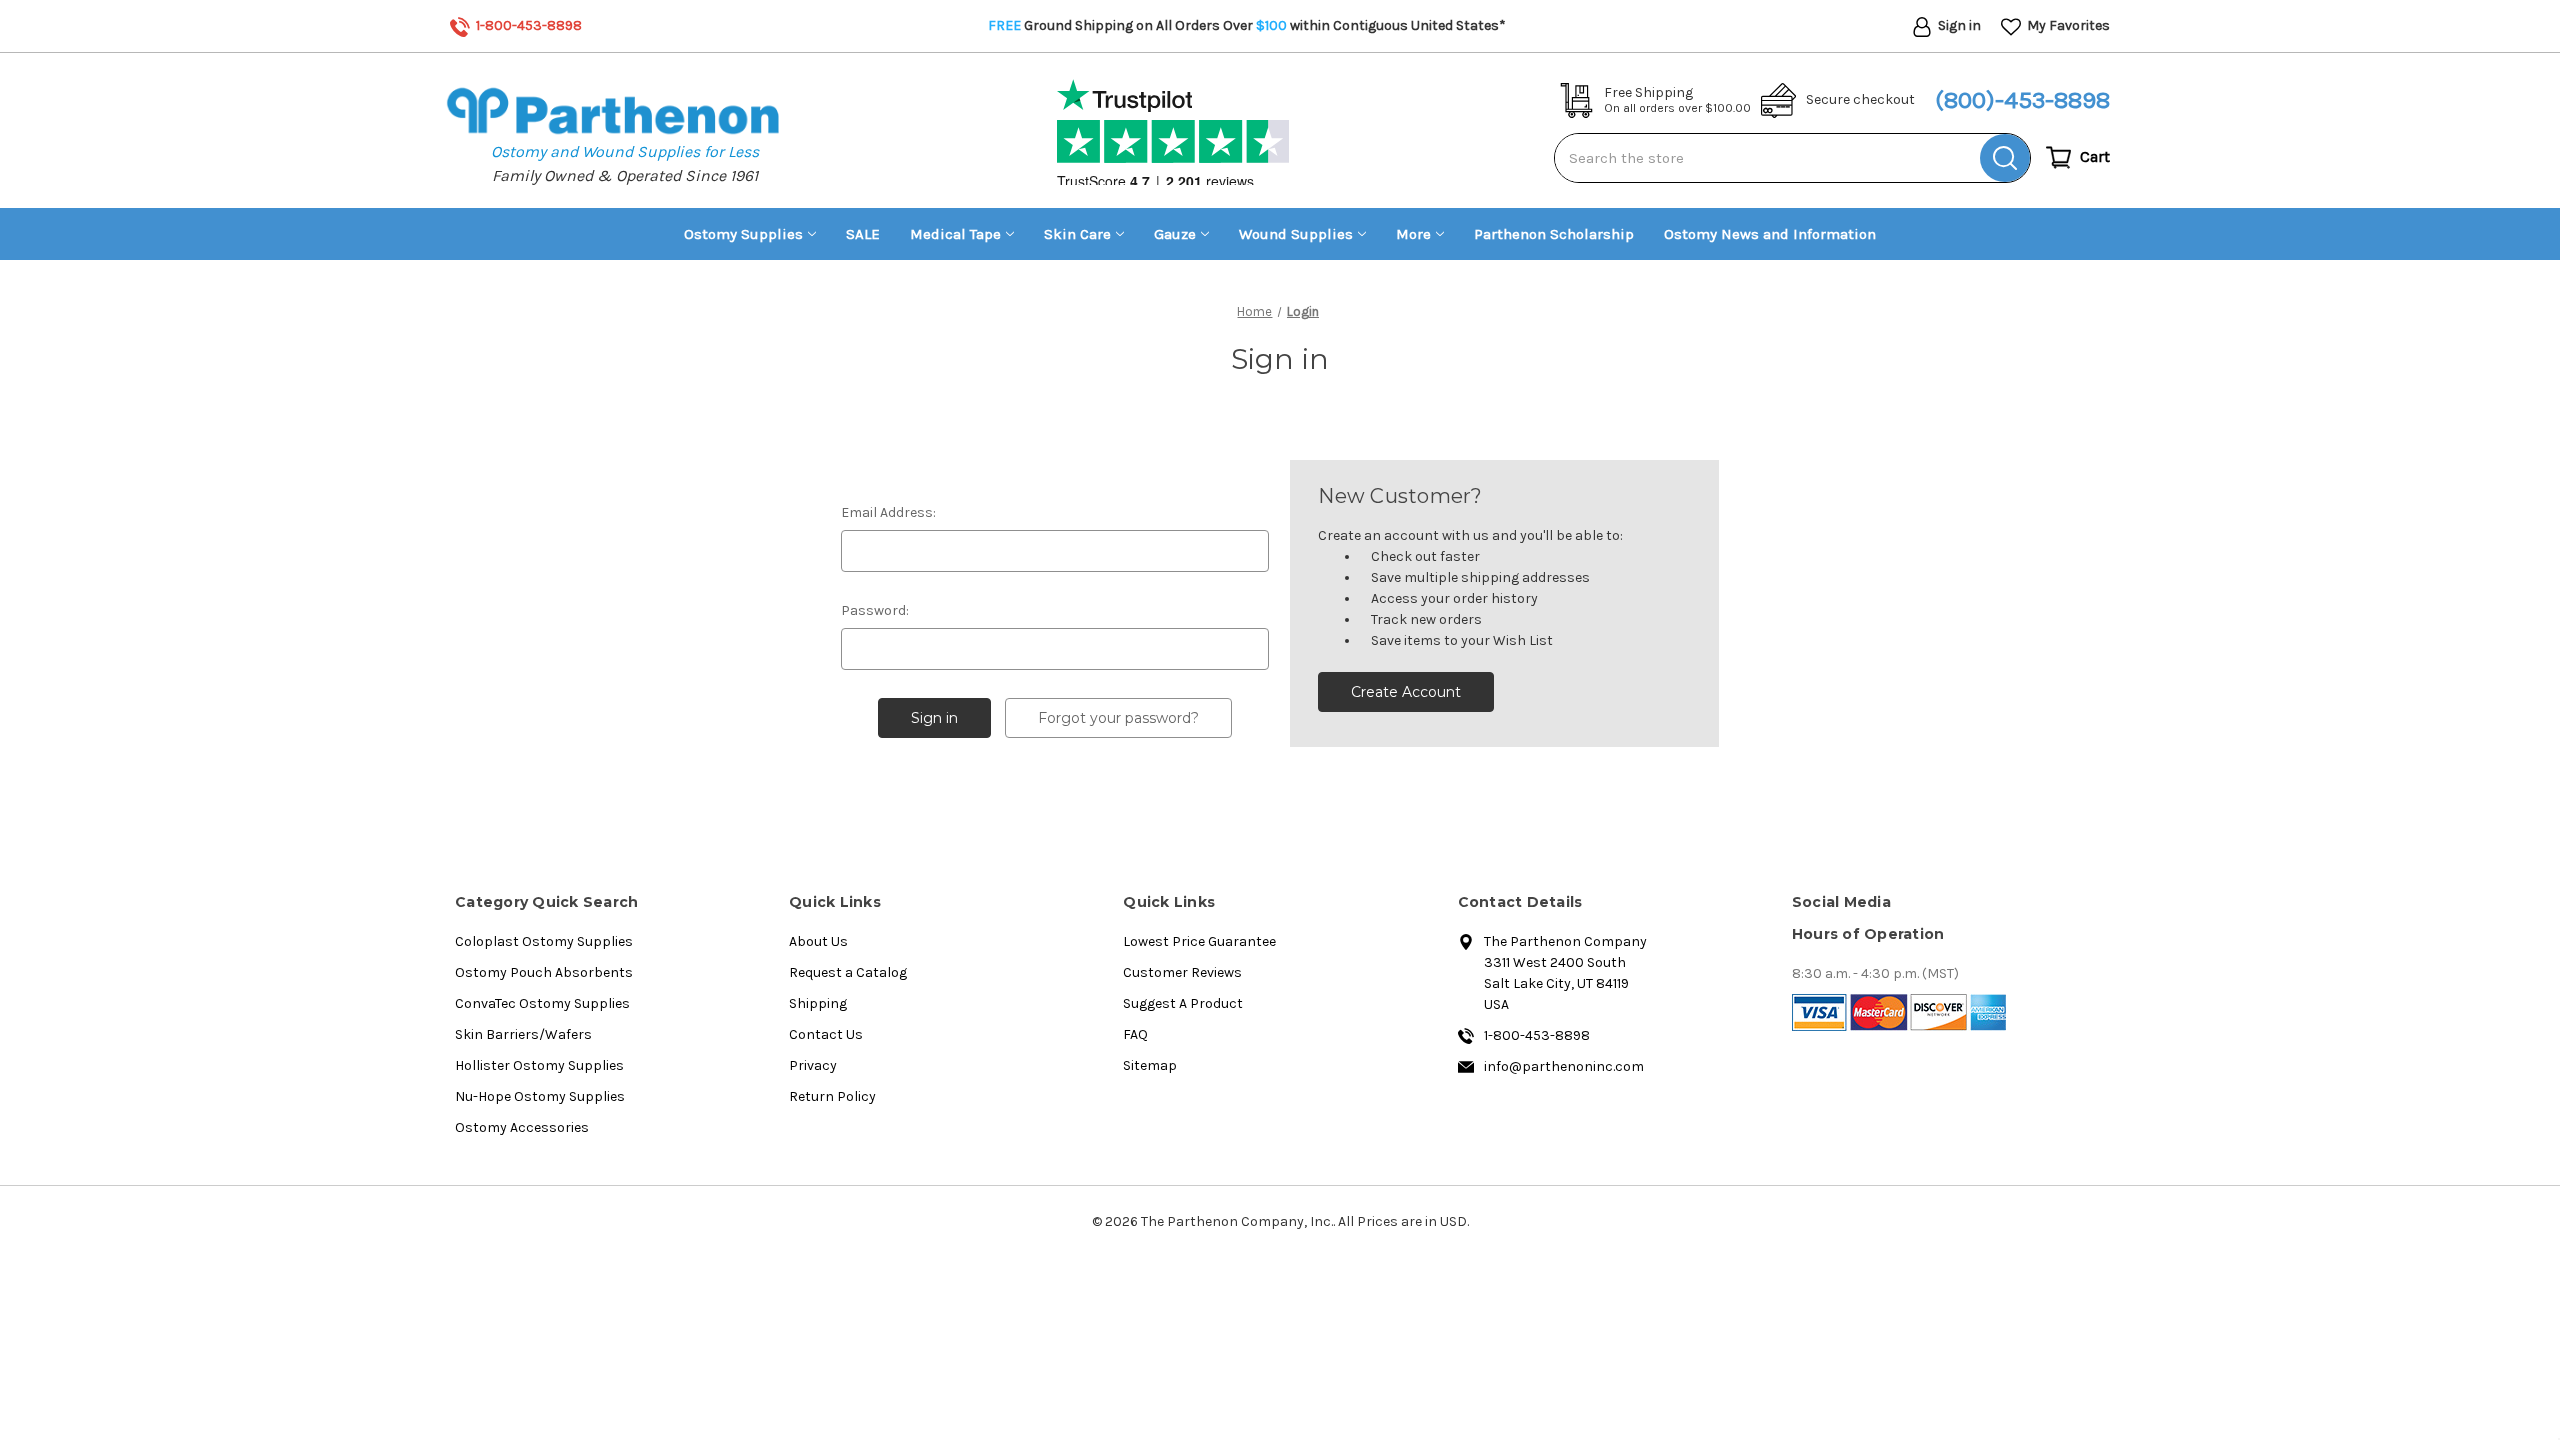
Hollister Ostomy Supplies (539, 1065)
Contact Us (826, 1034)
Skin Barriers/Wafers (523, 1034)
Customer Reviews (1182, 972)
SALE (863, 234)
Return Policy (832, 1096)
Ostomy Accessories (522, 1127)
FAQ (1135, 1034)
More (1413, 234)
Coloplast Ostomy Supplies (544, 941)
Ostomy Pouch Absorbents (544, 972)
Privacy (813, 1065)
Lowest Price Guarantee (1199, 941)
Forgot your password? (1118, 718)
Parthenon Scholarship (1554, 234)
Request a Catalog (848, 972)
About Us (818, 941)
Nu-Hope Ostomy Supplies (540, 1096)
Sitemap (1150, 1065)
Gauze (1175, 234)
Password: (875, 610)
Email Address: (888, 512)
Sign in (1958, 25)
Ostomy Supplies (743, 234)
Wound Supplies (1296, 234)
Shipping (818, 1003)
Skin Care (1077, 234)
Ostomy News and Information (1770, 234)
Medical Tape (955, 234)
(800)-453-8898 (2022, 100)
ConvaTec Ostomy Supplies (542, 1003)
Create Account (1406, 692)
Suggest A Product (1183, 1003)
